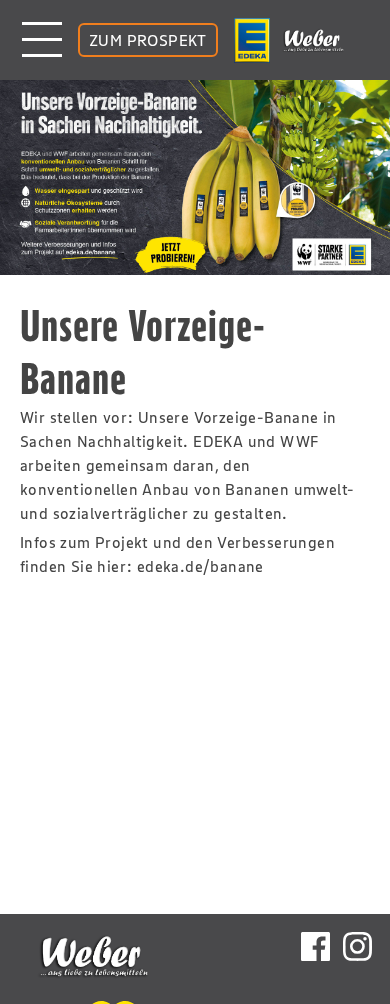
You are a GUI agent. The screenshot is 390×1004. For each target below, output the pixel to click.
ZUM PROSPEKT (148, 40)
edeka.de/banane (200, 566)
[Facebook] (315, 949)
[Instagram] (357, 949)
